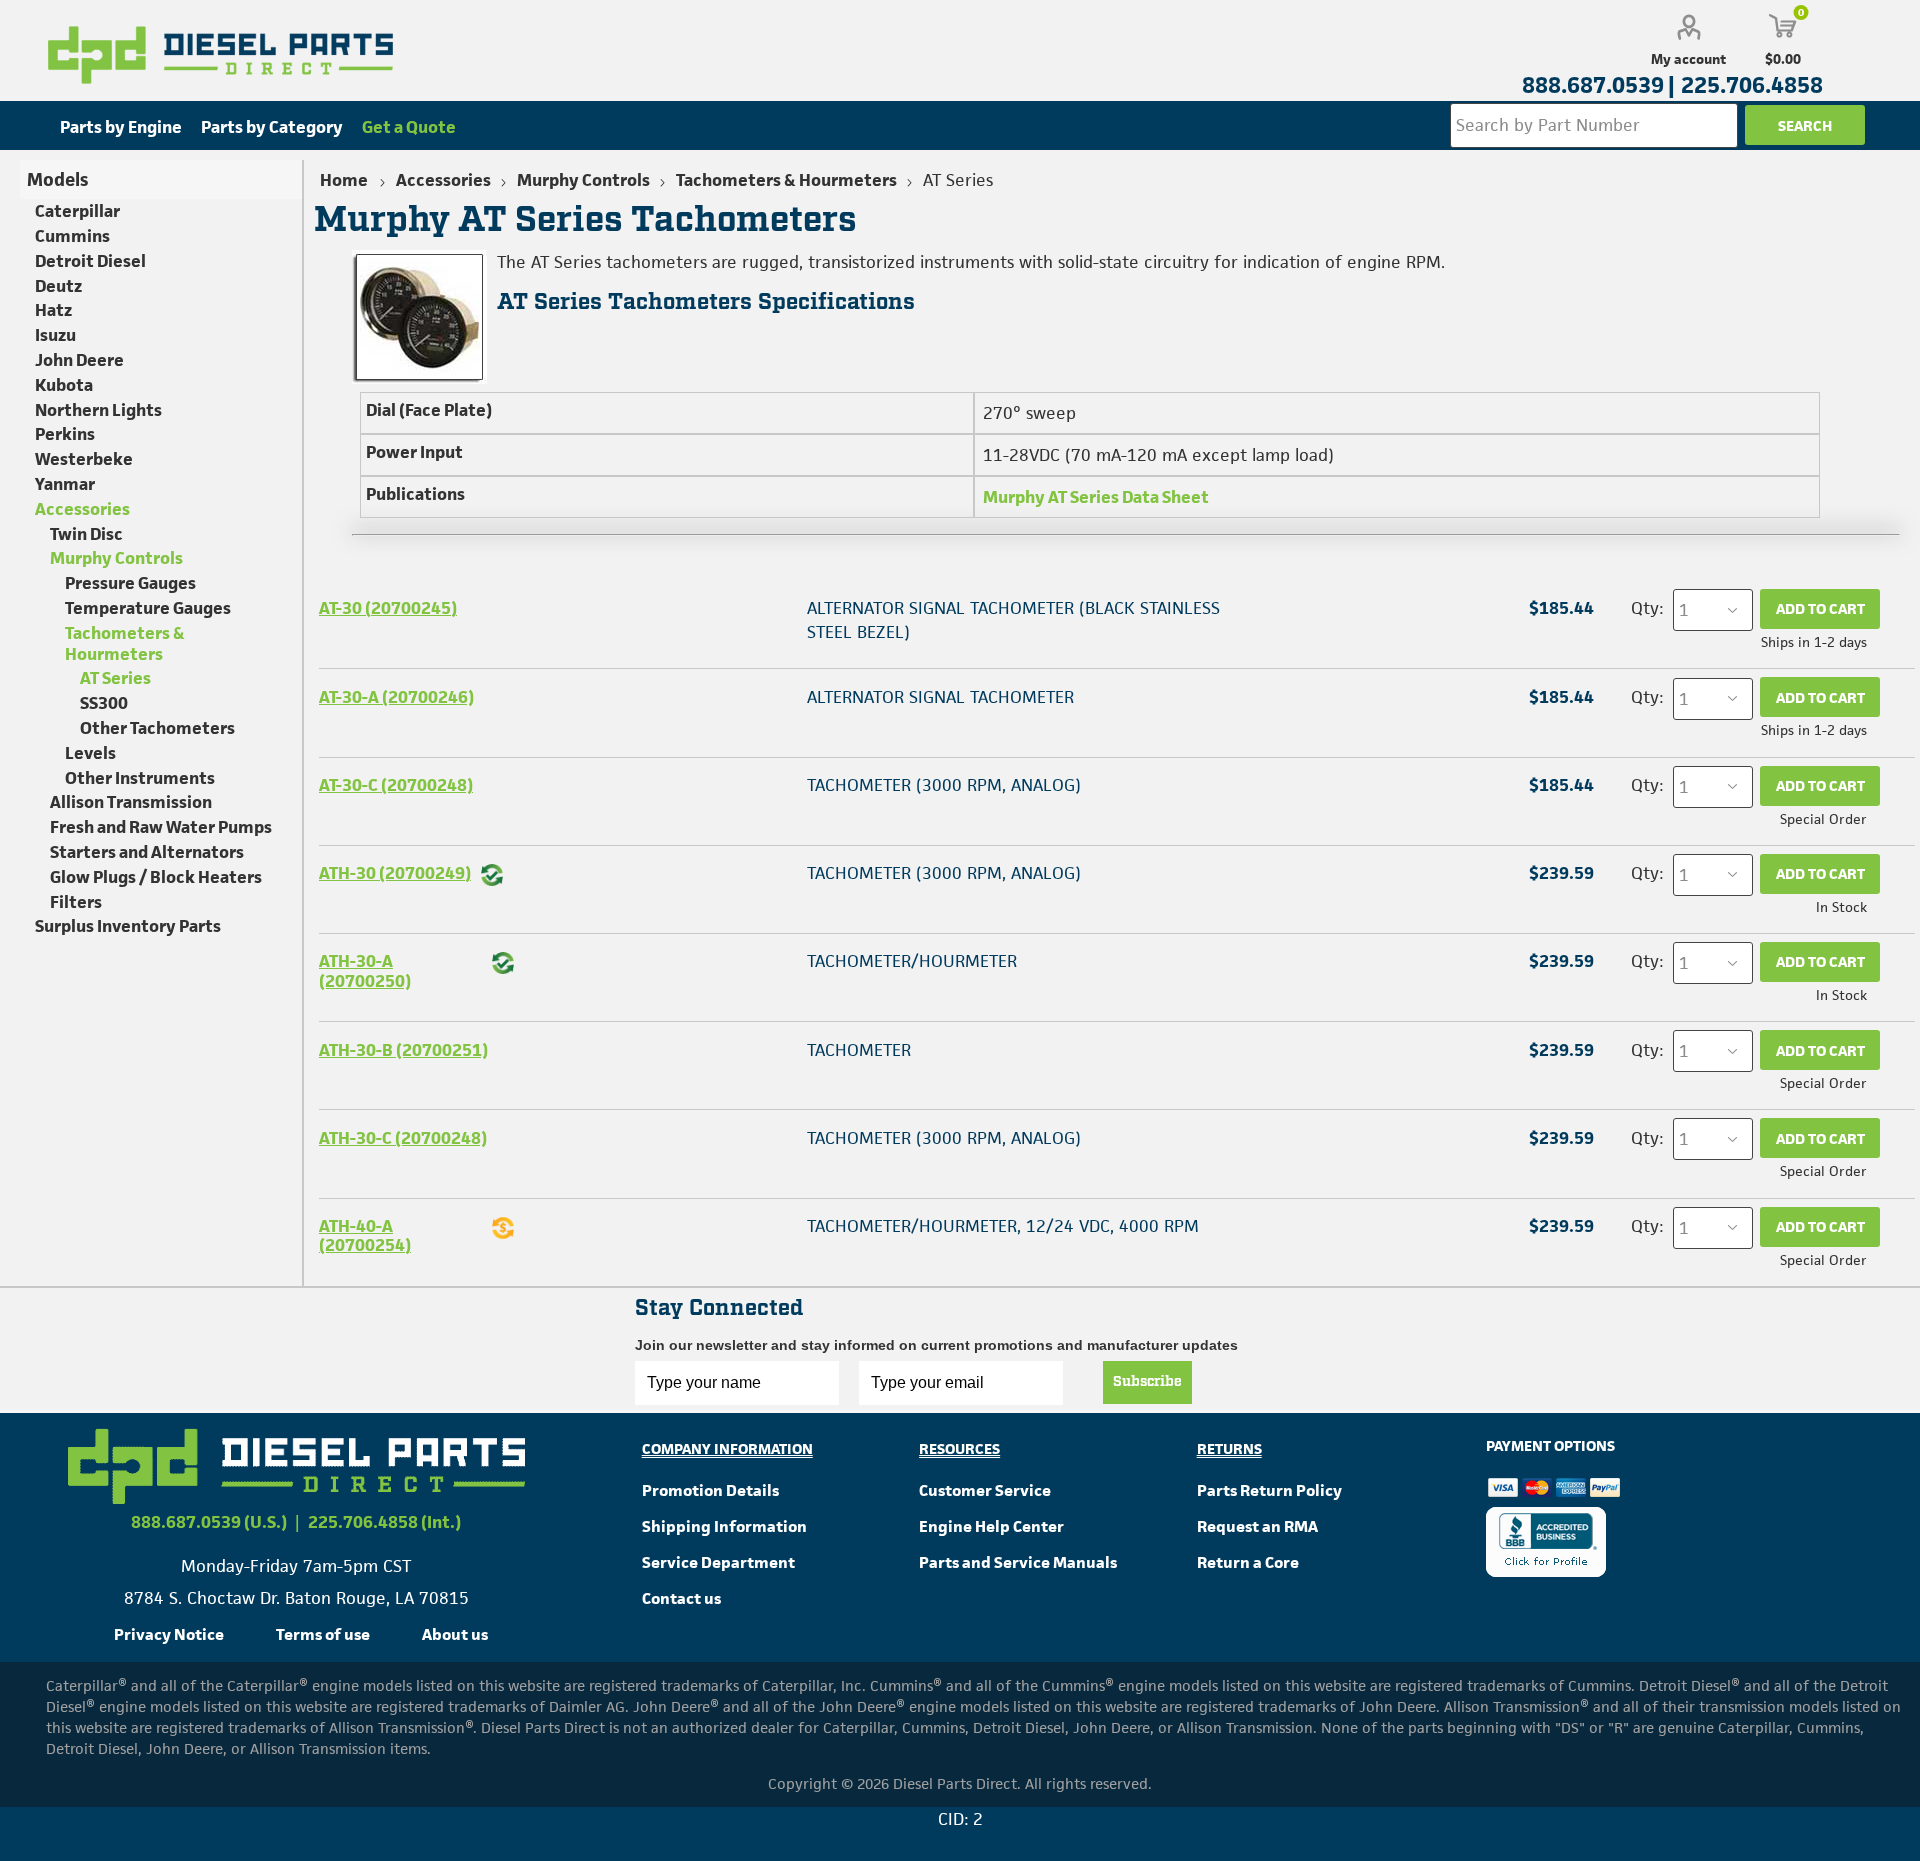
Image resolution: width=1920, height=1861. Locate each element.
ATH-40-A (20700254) (365, 1235)
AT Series (115, 678)
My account (1688, 59)
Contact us (681, 1598)
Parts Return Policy (1269, 1490)
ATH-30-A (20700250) (365, 970)
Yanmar (65, 484)
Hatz (53, 310)
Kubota (64, 385)
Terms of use (323, 1634)
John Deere (79, 360)
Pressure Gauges (130, 583)
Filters (76, 902)
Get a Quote (409, 127)
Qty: (1647, 608)
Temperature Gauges (148, 608)
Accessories (82, 509)
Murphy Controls (116, 558)
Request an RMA (1257, 1526)
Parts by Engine (121, 127)
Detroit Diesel (90, 261)
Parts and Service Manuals (1018, 1562)
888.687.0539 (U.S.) (209, 1522)
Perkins (65, 434)
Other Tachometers (157, 728)
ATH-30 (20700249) (395, 873)
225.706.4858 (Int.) (384, 1522)
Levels (90, 753)
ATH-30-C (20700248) (403, 1138)
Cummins (72, 236)
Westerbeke (84, 459)
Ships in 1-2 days (1814, 642)
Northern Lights (98, 410)
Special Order (1823, 819)
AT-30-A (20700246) (396, 697)
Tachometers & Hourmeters (125, 643)
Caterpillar (77, 211)
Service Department (718, 1562)
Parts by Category (272, 127)
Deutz (58, 286)
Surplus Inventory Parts (128, 926)
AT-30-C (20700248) (396, 785)
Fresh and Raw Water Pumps (161, 827)
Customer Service (985, 1490)
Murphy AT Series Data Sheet (1096, 497)
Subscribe (1147, 1382)
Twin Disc (86, 534)
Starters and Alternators (147, 852)
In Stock (1841, 907)
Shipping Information (724, 1526)
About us (455, 1634)
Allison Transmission (131, 802)
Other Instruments (140, 778)
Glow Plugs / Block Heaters (156, 877)
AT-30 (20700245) (388, 608)
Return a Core (1248, 1562)
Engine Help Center (991, 1526)
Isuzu (55, 335)
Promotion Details (710, 1490)
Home (344, 180)
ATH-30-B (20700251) (403, 1050)
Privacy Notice (169, 1634)
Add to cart (1820, 608)
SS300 (104, 703)
